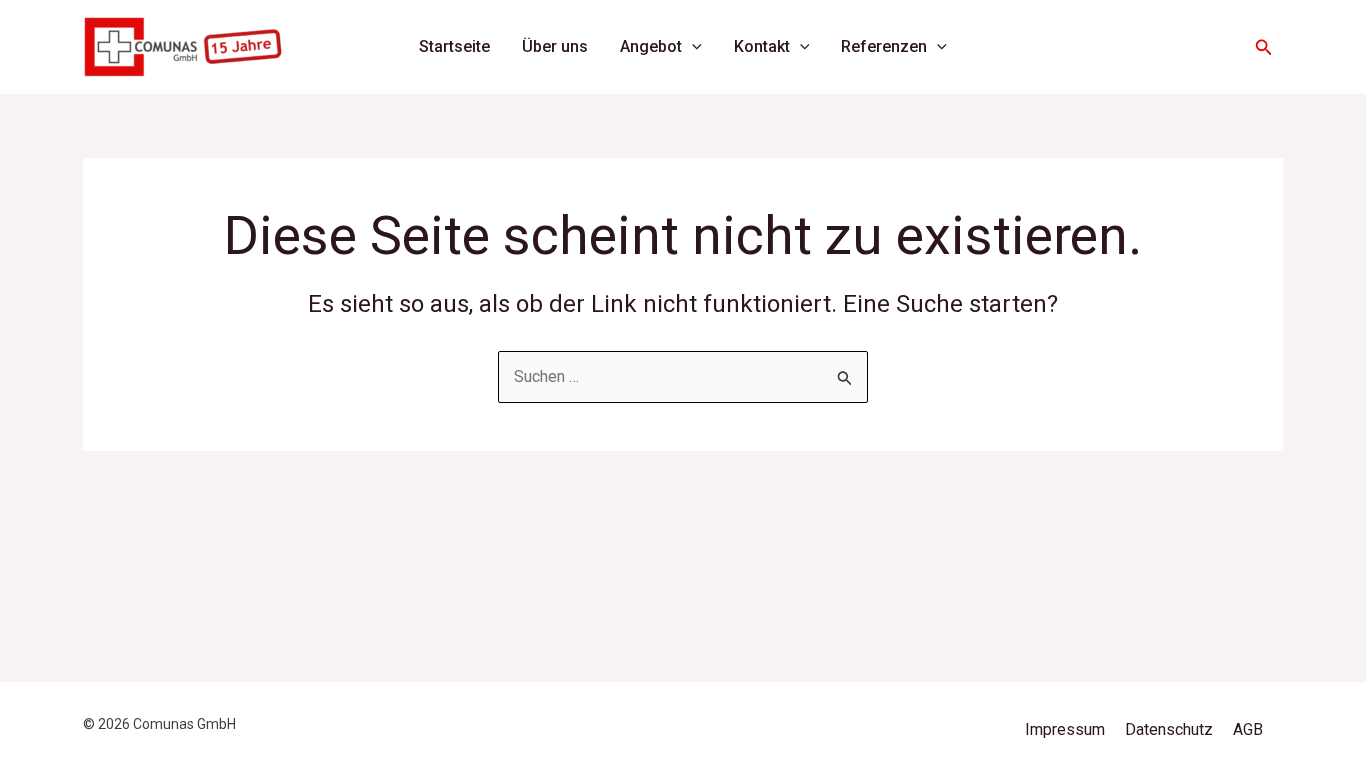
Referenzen (884, 46)
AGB (1248, 729)
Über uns (555, 46)
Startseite (454, 46)
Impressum (1065, 729)
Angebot (651, 46)
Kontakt (762, 46)
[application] (692, 47)
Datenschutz (1169, 729)
